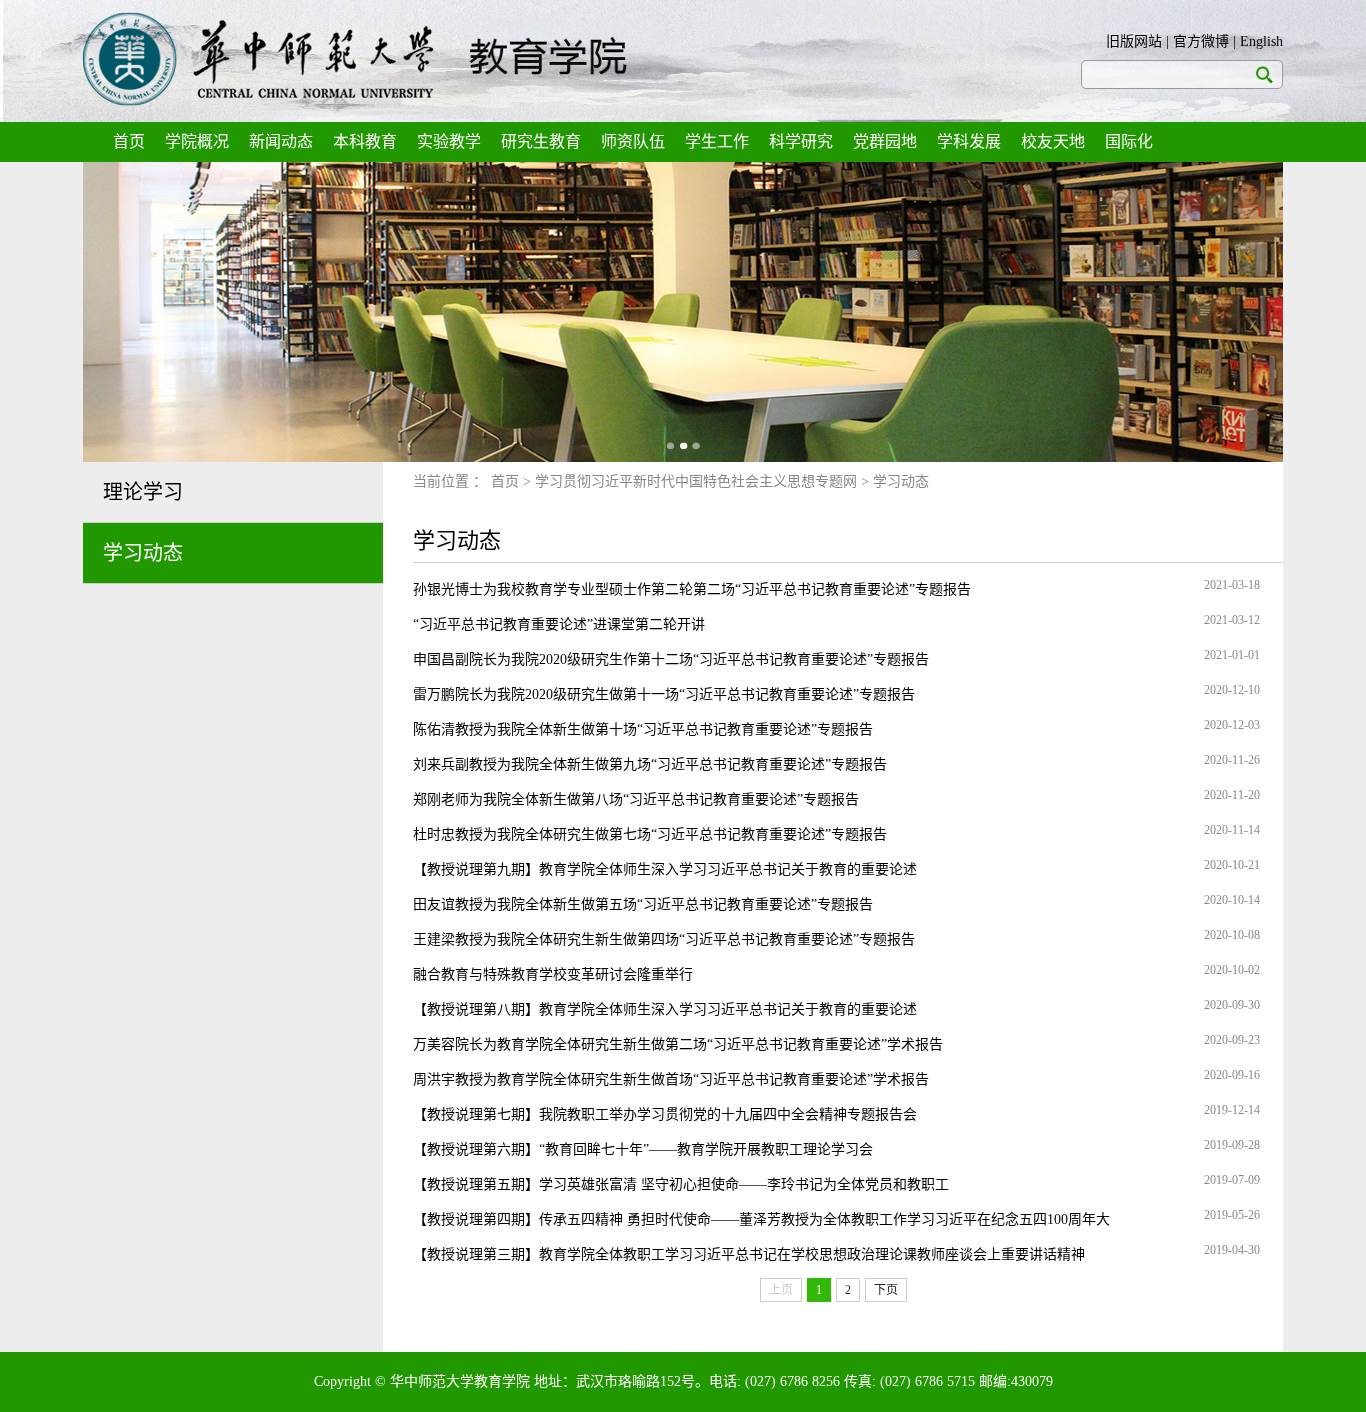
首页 (129, 141)
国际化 (1129, 141)
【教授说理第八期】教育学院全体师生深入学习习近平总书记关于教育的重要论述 (665, 1009)
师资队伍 (633, 141)
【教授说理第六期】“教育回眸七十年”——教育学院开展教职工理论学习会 (643, 1149)
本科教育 (365, 141)
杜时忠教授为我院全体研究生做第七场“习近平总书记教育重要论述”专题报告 (650, 834)
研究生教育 (541, 141)
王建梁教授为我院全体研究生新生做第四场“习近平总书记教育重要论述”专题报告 (664, 939)
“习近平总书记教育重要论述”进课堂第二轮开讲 (559, 624)
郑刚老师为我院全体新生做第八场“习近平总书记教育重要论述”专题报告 (636, 799)
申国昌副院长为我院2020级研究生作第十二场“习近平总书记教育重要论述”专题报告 (671, 659)
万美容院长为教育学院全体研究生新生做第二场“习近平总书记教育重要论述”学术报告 (678, 1044)
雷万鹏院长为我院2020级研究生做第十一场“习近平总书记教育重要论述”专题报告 (664, 694)
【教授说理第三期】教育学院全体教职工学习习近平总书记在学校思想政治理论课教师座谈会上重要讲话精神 (749, 1254)
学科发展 (969, 141)
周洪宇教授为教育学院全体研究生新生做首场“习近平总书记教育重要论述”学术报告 (671, 1079)
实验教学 (449, 141)
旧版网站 (1134, 41)
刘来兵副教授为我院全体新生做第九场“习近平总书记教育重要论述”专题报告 (650, 764)
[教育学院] (355, 59)
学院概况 (197, 141)
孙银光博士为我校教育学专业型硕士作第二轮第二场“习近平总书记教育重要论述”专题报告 (692, 589)
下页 (886, 1290)
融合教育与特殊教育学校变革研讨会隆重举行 (553, 974)
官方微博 (1201, 41)
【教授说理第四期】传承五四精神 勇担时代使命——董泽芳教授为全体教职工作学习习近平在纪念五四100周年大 (761, 1219)
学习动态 (143, 553)
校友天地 (1053, 141)
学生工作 (717, 141)
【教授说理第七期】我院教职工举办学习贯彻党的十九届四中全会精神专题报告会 (665, 1114)
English (1261, 41)
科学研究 (801, 141)
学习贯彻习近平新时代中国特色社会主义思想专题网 (696, 481)
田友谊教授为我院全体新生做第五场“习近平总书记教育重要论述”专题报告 (643, 904)
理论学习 (143, 492)
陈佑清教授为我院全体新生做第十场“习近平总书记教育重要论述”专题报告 (643, 729)
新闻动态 (281, 141)
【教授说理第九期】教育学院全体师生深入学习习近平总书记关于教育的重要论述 (665, 869)
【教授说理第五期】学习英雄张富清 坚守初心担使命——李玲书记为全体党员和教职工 (681, 1184)
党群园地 (885, 141)
